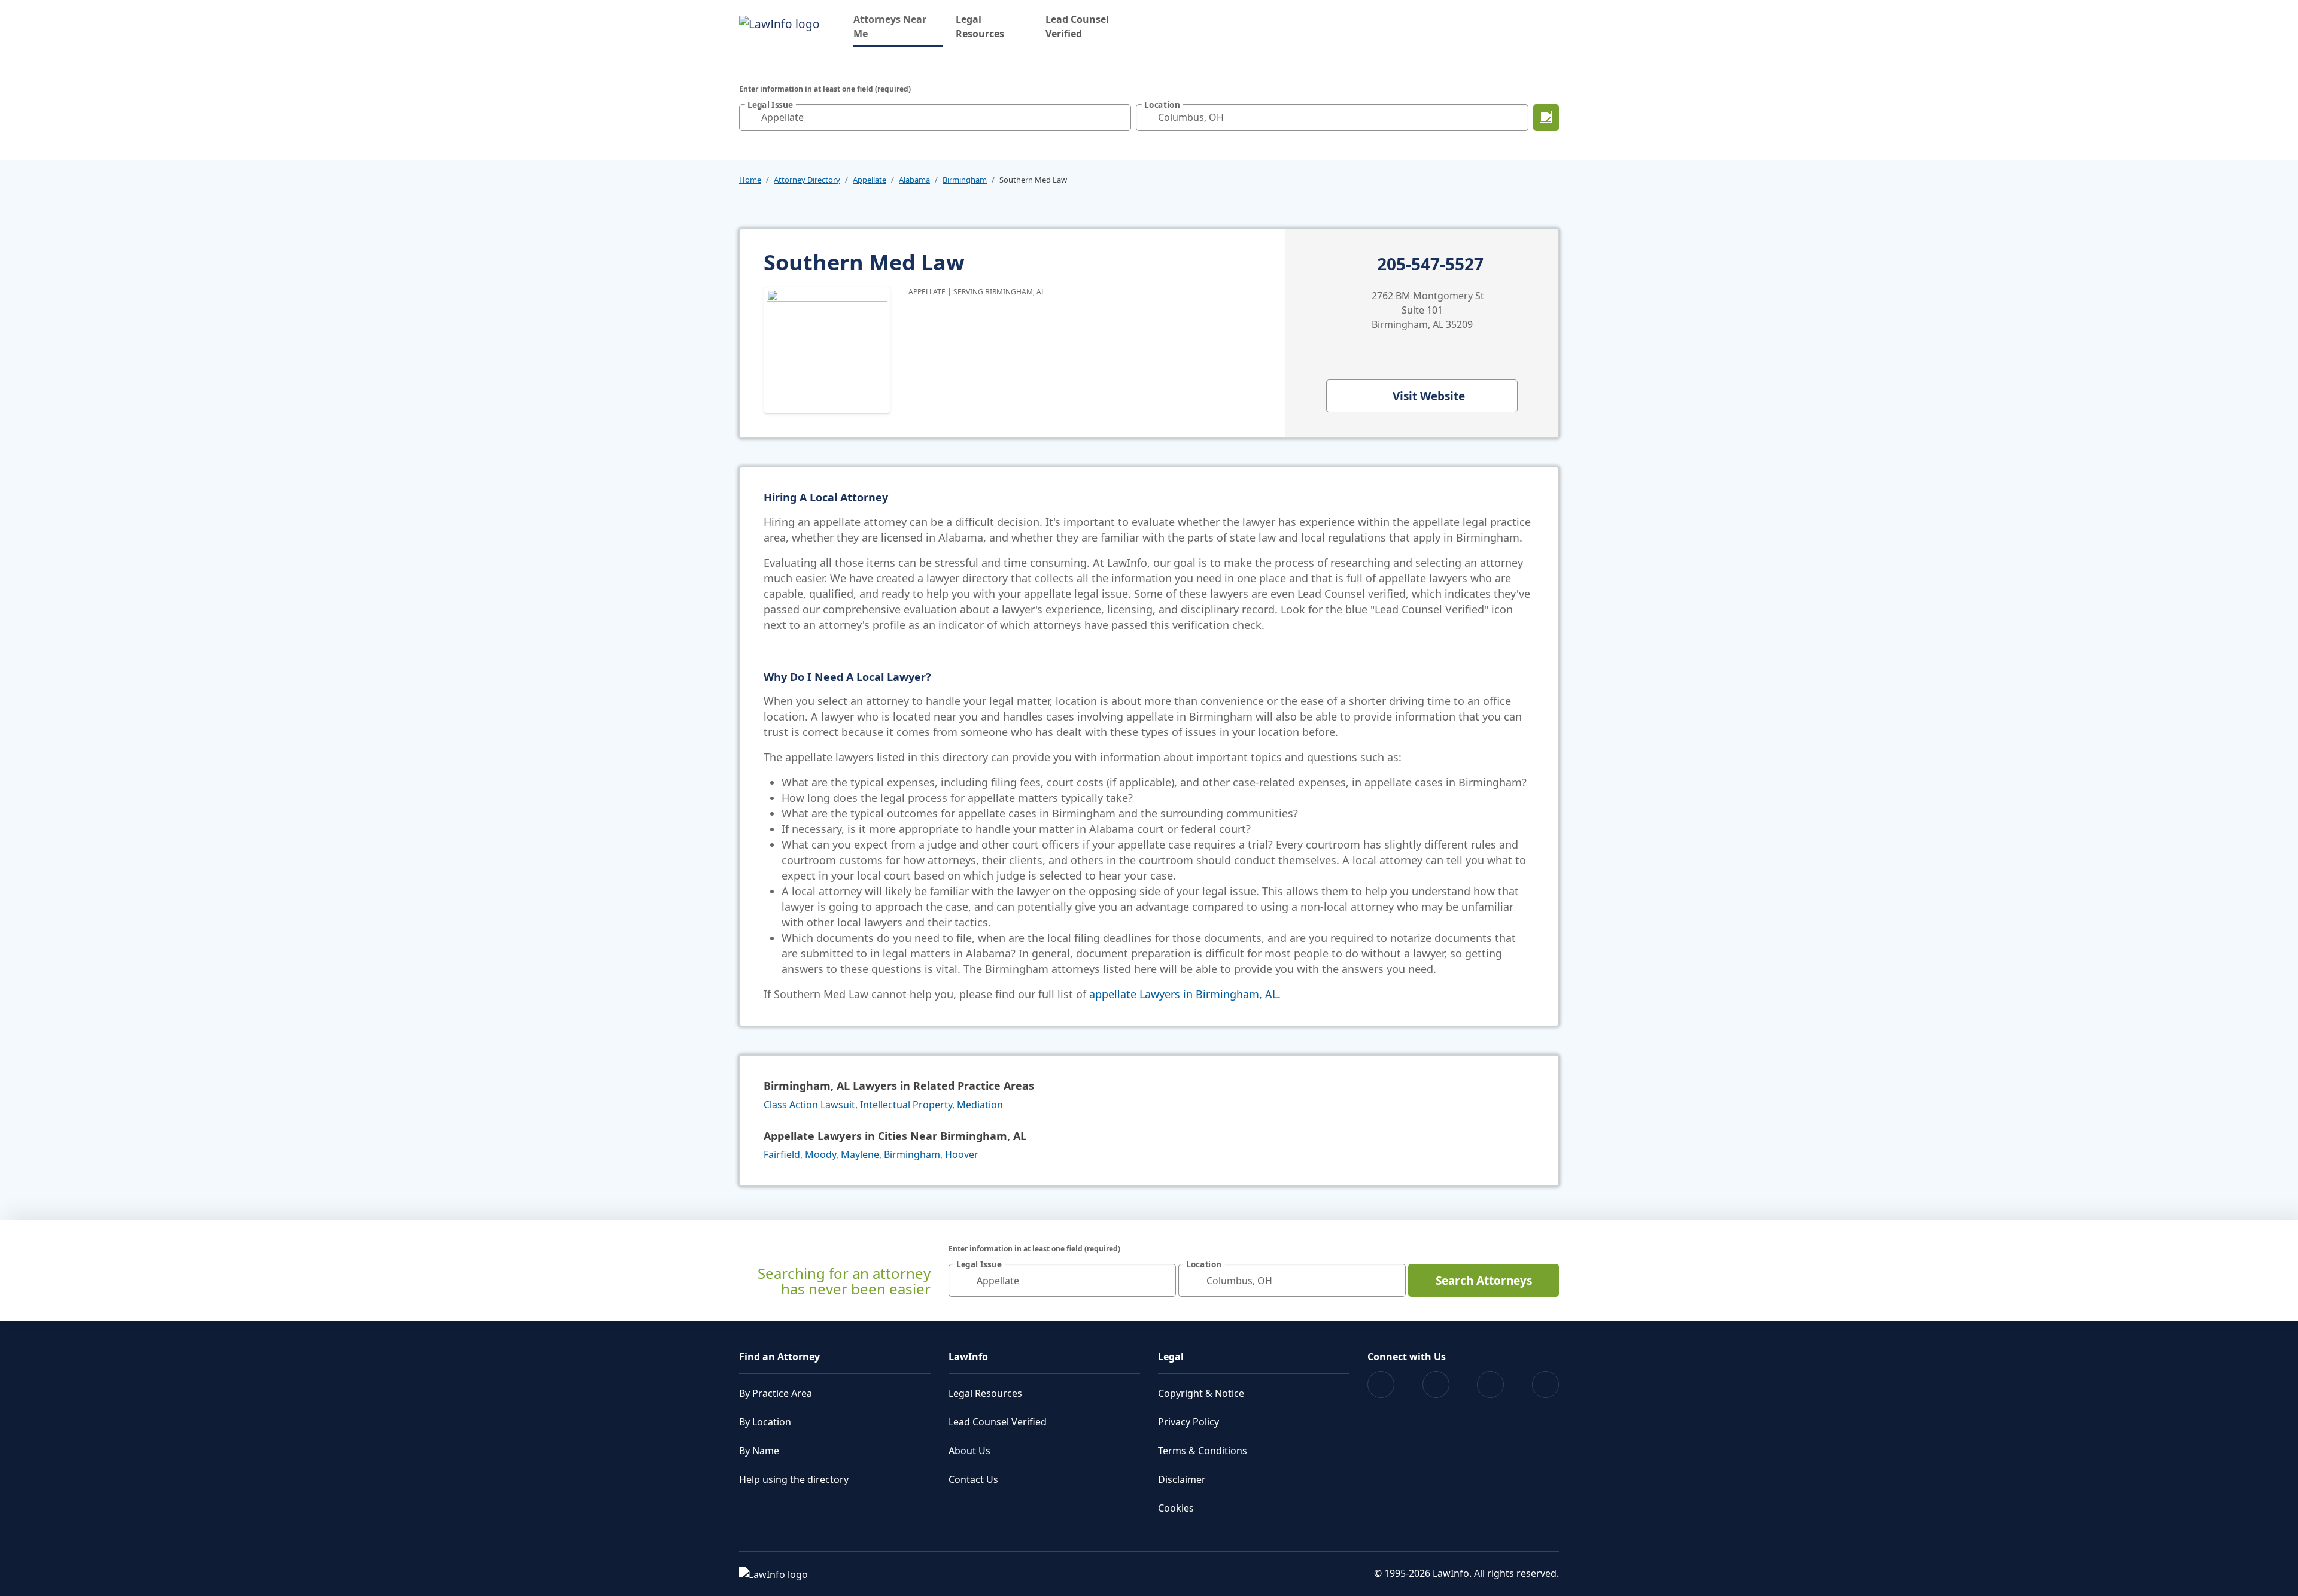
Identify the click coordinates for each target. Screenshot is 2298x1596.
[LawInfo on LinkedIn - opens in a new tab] (1545, 1384)
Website (1429, 396)
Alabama (914, 180)
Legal (1171, 1357)
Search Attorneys (1484, 1281)
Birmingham (965, 180)
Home (750, 180)
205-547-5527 (1430, 265)
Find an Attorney (779, 1357)
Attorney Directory (807, 180)
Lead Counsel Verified (1077, 26)
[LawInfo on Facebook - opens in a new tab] (1381, 1384)
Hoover (962, 1154)
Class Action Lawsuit (809, 1105)
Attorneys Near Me (898, 26)
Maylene (860, 1154)
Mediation (980, 1105)
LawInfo (968, 1357)
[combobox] (935, 118)
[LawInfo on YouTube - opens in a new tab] (1490, 1384)
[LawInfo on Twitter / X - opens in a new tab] (1436, 1384)
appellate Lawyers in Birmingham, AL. (1185, 994)
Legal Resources (980, 26)
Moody (820, 1154)
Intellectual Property (906, 1105)
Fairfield (782, 1154)
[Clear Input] (1119, 117)
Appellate (870, 180)
